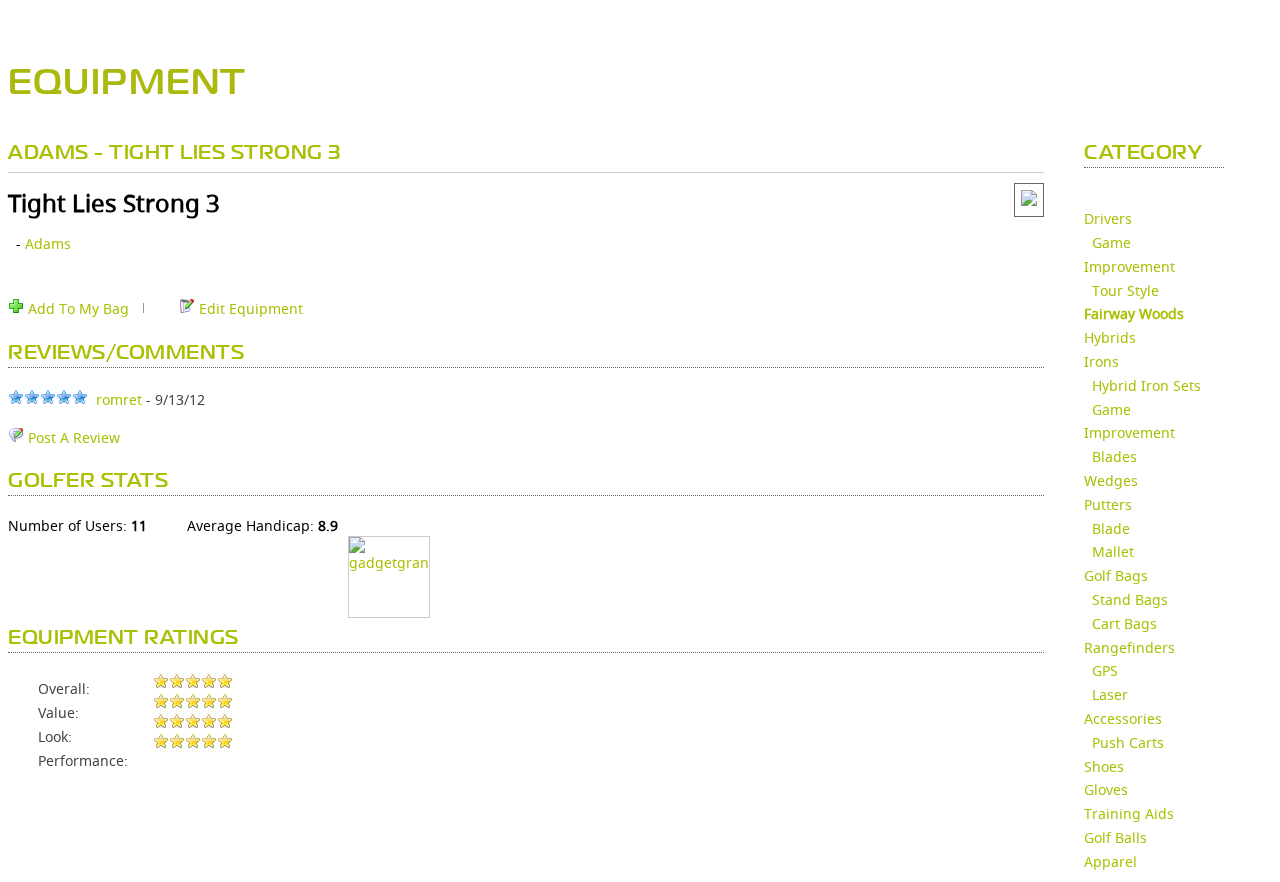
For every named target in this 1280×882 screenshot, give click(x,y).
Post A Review (72, 437)
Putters (1108, 504)
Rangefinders (1129, 647)
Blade (1111, 528)
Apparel (1110, 861)
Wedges (1111, 480)
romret (119, 399)
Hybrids (1110, 337)
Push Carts (1128, 742)
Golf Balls (1115, 837)
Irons (1101, 361)
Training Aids (1129, 813)
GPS (1105, 670)
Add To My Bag (76, 308)
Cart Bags (1124, 623)
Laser (1110, 694)
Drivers (1108, 218)
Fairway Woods (1134, 313)
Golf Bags (1116, 575)
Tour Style (1125, 290)
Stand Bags (1130, 599)
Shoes (1104, 766)
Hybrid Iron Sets (1146, 385)
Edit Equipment (249, 308)
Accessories (1123, 718)
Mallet (1113, 551)
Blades (1114, 456)
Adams (48, 243)
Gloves (1106, 789)
